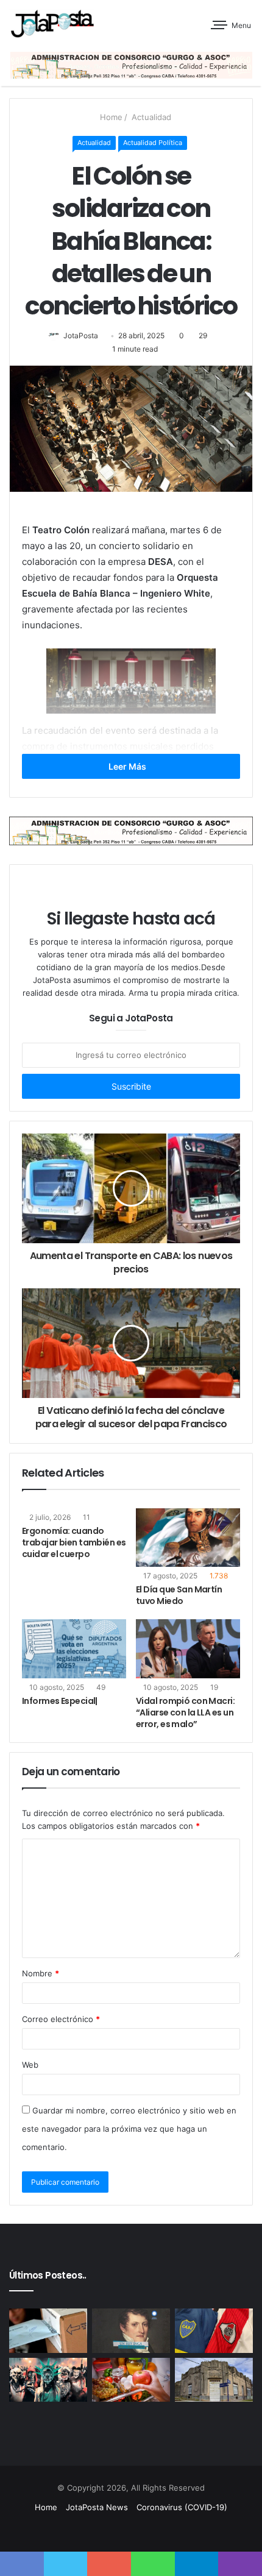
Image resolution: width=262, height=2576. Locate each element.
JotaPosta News (97, 2507)
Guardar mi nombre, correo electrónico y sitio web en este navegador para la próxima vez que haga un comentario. (129, 2129)
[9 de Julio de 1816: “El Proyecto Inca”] (131, 2330)
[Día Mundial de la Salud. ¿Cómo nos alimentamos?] (131, 2380)
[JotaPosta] (52, 23)
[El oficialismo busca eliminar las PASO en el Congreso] (48, 2330)
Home (110, 117)
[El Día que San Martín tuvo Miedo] (188, 1538)
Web (30, 2065)
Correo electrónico (61, 2019)
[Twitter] (124, 2530)
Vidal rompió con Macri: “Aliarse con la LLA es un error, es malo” (185, 1712)
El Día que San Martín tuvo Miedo (179, 1595)
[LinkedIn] (138, 2530)
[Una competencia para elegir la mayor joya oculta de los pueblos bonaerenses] (214, 2380)
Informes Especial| (60, 1701)
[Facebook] (109, 2530)
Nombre (41, 1973)
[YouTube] (153, 2530)
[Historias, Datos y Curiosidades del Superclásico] (214, 2330)
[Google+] (94, 2530)
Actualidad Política (153, 143)
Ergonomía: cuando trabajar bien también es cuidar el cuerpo (74, 1542)
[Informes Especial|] (74, 1648)
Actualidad (150, 117)
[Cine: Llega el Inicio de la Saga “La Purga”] (48, 2380)
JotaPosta (81, 335)
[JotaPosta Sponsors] (131, 64)
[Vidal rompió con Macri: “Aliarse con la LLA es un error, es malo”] (188, 1648)
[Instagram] (168, 2530)
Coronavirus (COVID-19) (182, 2507)
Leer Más (128, 766)
